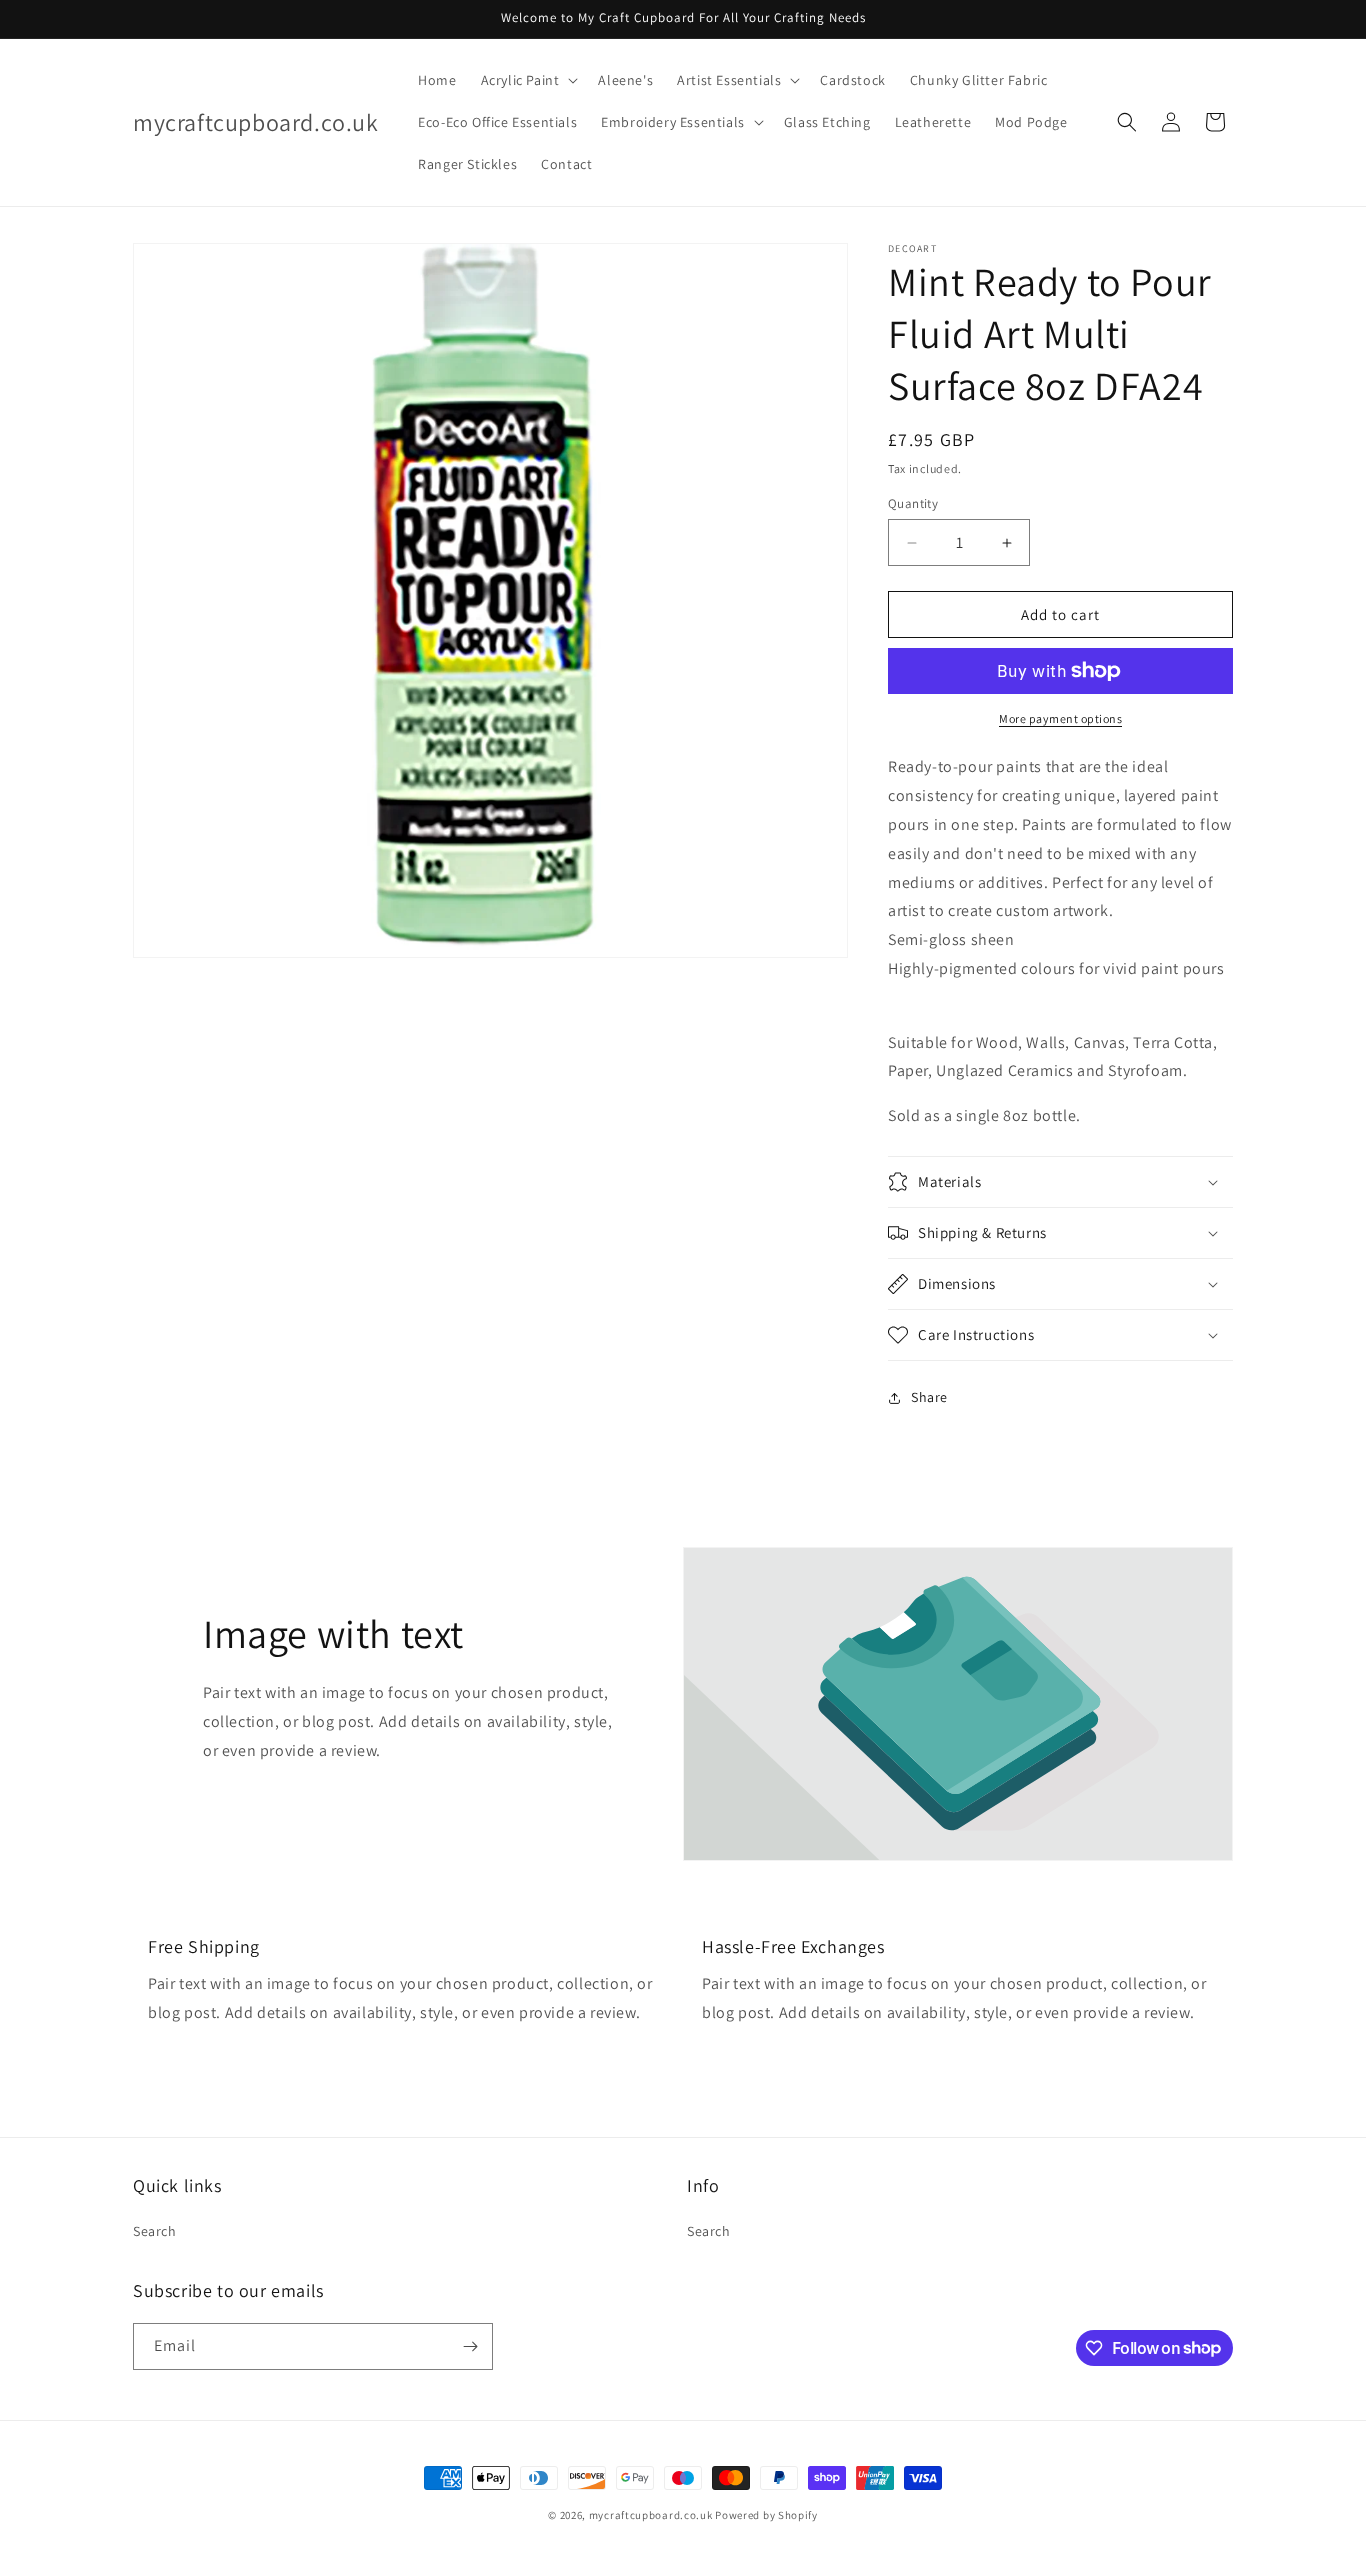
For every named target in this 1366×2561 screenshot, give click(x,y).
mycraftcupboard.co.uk (651, 2515)
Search (155, 2231)
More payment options (1060, 718)
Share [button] (929, 1397)
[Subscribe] (470, 2346)
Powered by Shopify (766, 2515)
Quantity (913, 503)
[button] (528, 80)
